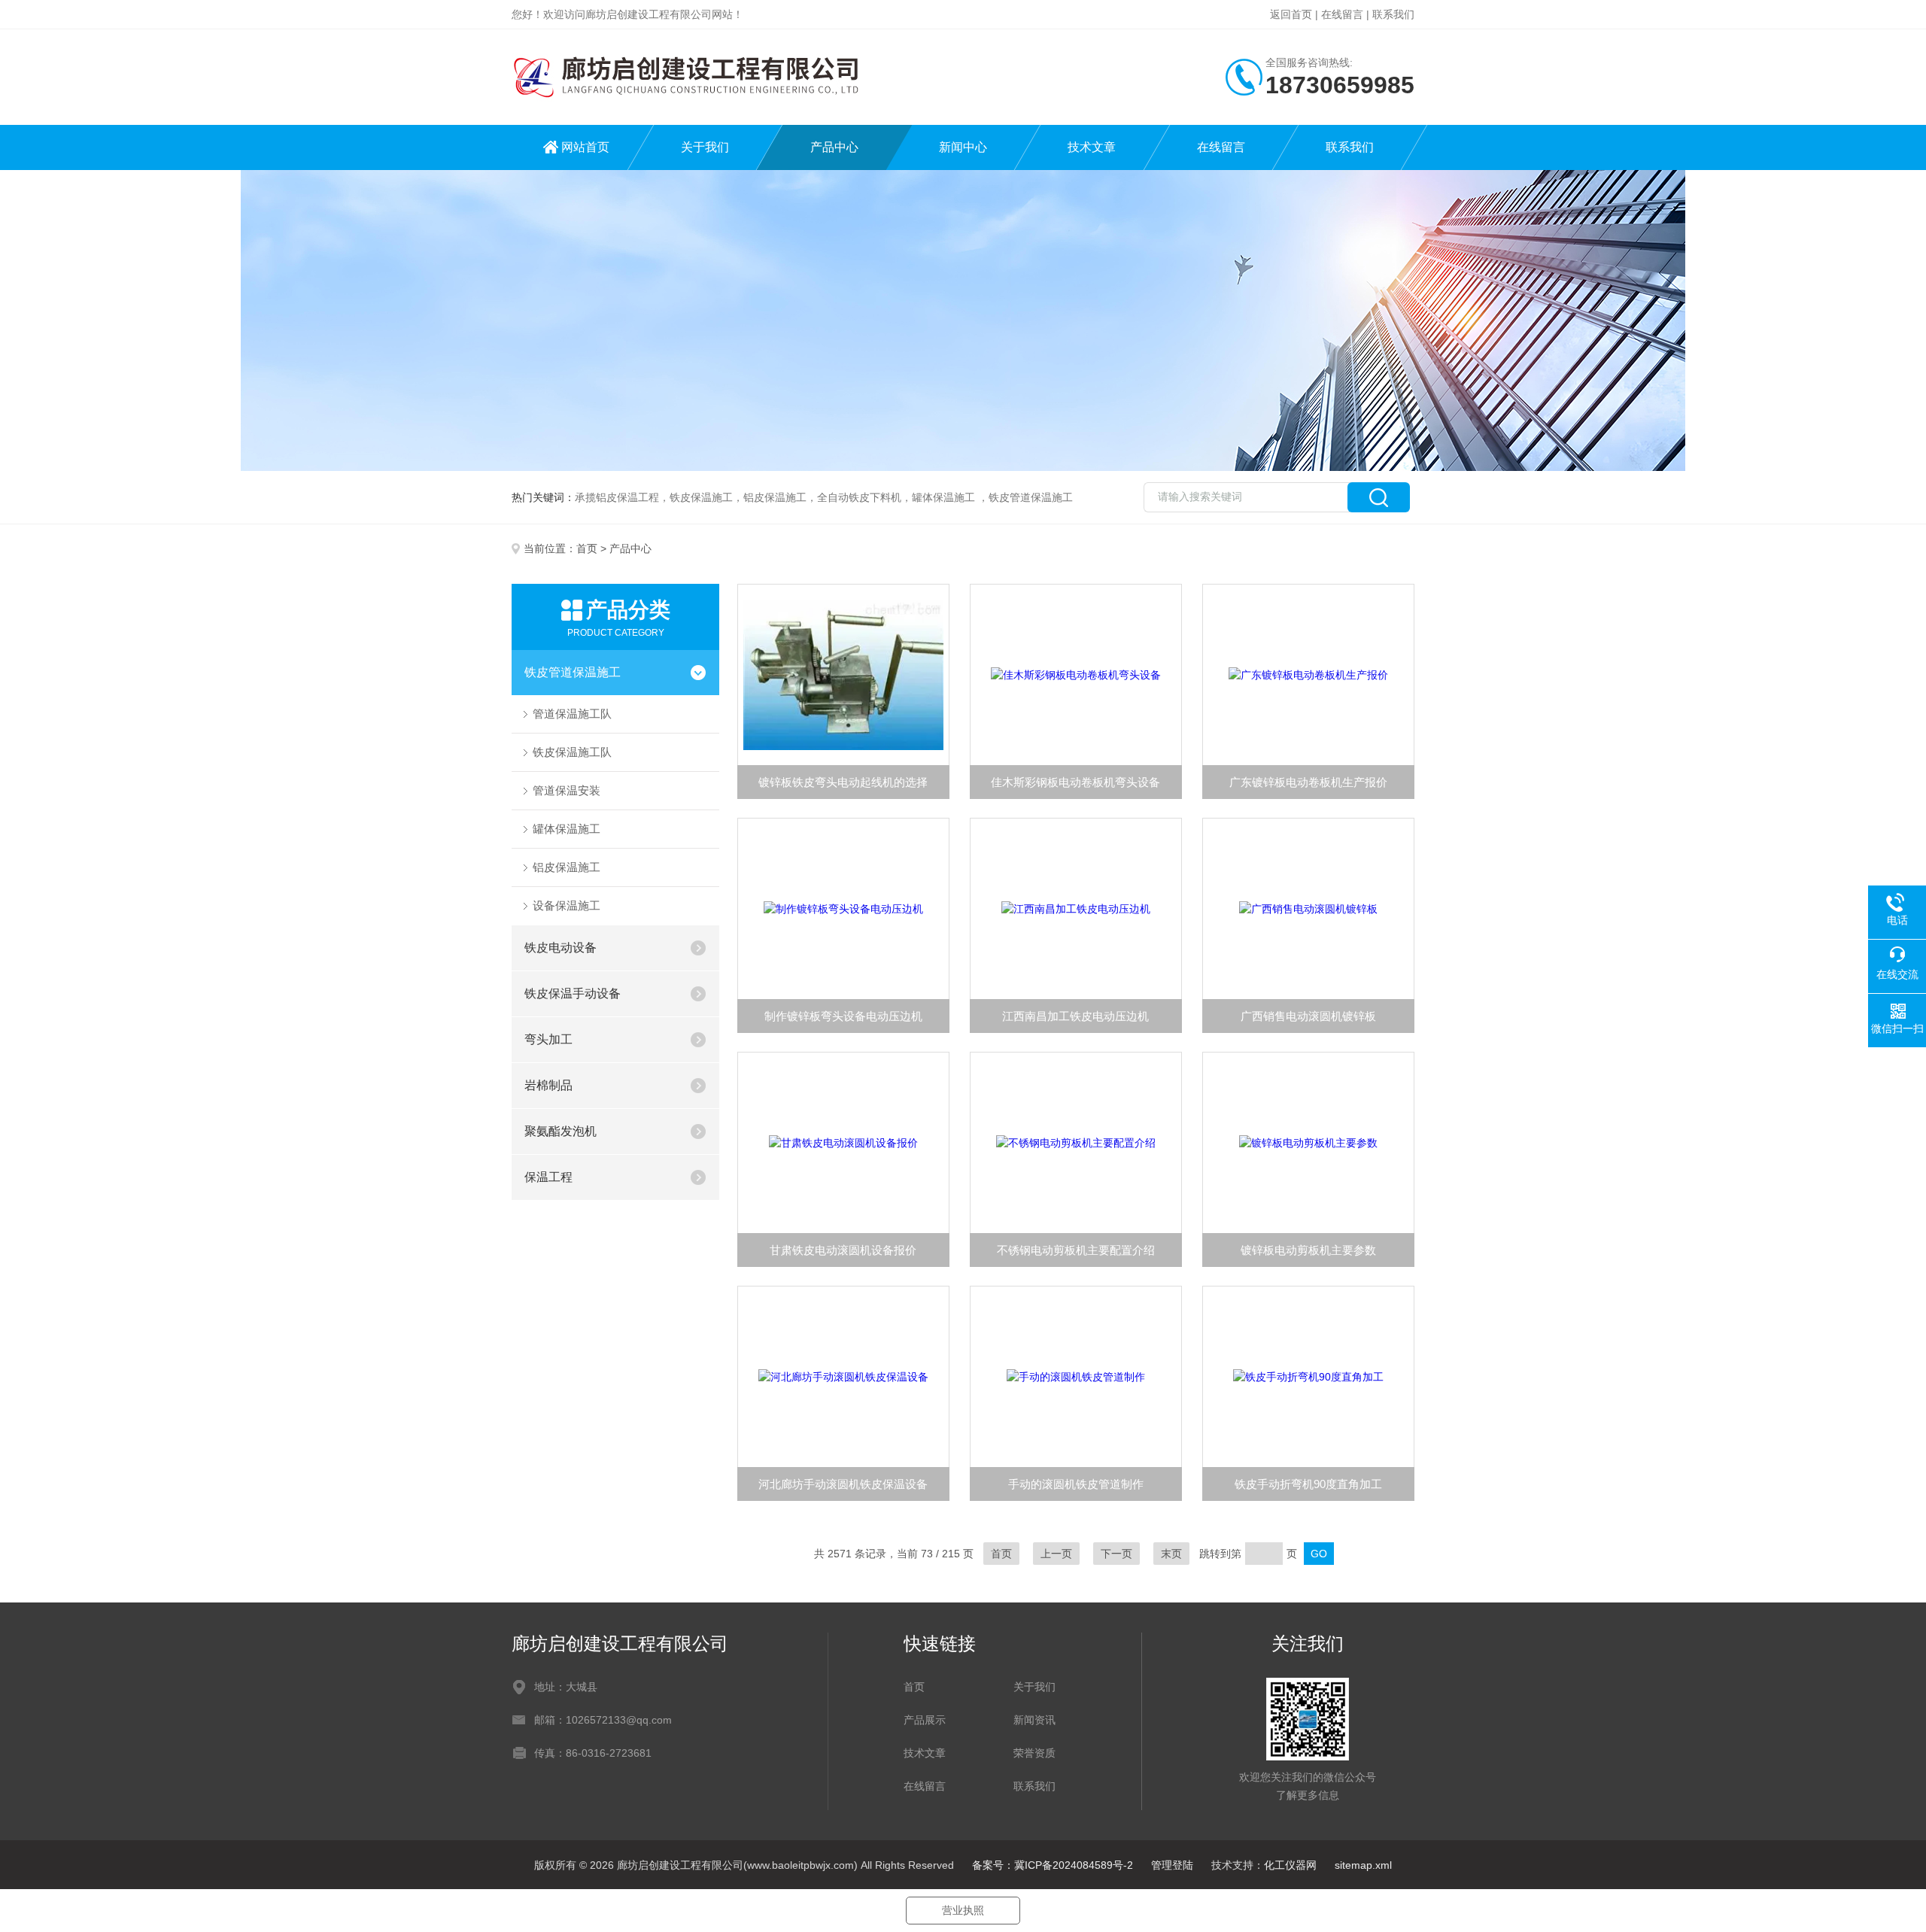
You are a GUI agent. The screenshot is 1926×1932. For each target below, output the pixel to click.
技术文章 (1092, 147)
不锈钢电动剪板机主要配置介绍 (1076, 1250)
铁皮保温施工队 (572, 752)
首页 (587, 548)
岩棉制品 (548, 1085)
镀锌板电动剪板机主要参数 (1308, 1250)
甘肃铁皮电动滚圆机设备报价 (843, 1250)
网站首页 (585, 147)
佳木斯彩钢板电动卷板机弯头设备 (1075, 782)
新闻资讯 (1034, 1720)
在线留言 (1342, 14)
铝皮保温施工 (567, 867)
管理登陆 (1172, 1865)
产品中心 (834, 147)
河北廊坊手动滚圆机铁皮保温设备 (843, 1484)
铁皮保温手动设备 (573, 993)
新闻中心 (963, 147)
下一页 (1116, 1554)
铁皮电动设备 (560, 948)
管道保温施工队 (572, 714)
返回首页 (1291, 14)
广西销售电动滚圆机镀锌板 (1308, 1016)
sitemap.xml (1363, 1865)
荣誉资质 (1034, 1753)
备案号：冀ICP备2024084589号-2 (1053, 1865)
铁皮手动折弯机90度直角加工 (1308, 1484)
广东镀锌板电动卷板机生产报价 (1308, 782)
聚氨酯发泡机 (560, 1131)
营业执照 (963, 1910)
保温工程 (548, 1177)
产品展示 (925, 1720)
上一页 (1056, 1554)
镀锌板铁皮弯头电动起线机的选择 (843, 782)
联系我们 (1393, 14)
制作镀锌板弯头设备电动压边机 (843, 1016)
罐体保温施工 (567, 829)
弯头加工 (548, 1039)
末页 (1171, 1554)
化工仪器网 (1290, 1865)
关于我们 (705, 147)
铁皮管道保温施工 (573, 672)
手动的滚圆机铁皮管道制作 (1076, 1484)
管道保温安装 (567, 790)
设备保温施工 (567, 905)
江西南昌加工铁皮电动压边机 (1075, 1016)
